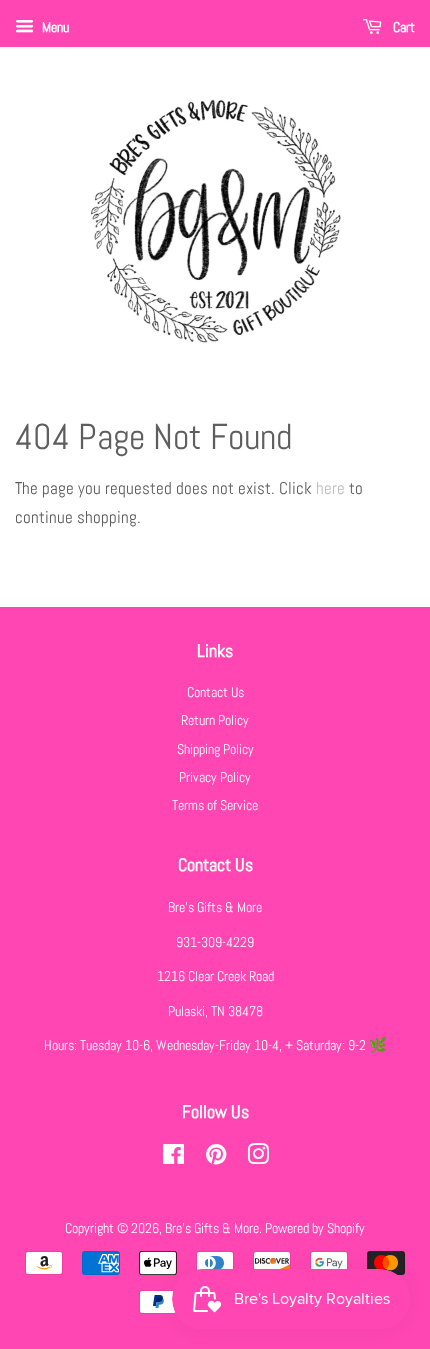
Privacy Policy (215, 777)
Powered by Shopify (315, 1228)
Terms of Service (215, 805)
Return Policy (215, 720)
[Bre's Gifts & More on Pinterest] (216, 1158)
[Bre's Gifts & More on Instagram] (258, 1158)
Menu (54, 27)
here (330, 488)
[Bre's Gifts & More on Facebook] (173, 1158)
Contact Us (215, 692)
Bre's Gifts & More (212, 1228)
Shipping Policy (215, 749)
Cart (402, 27)
